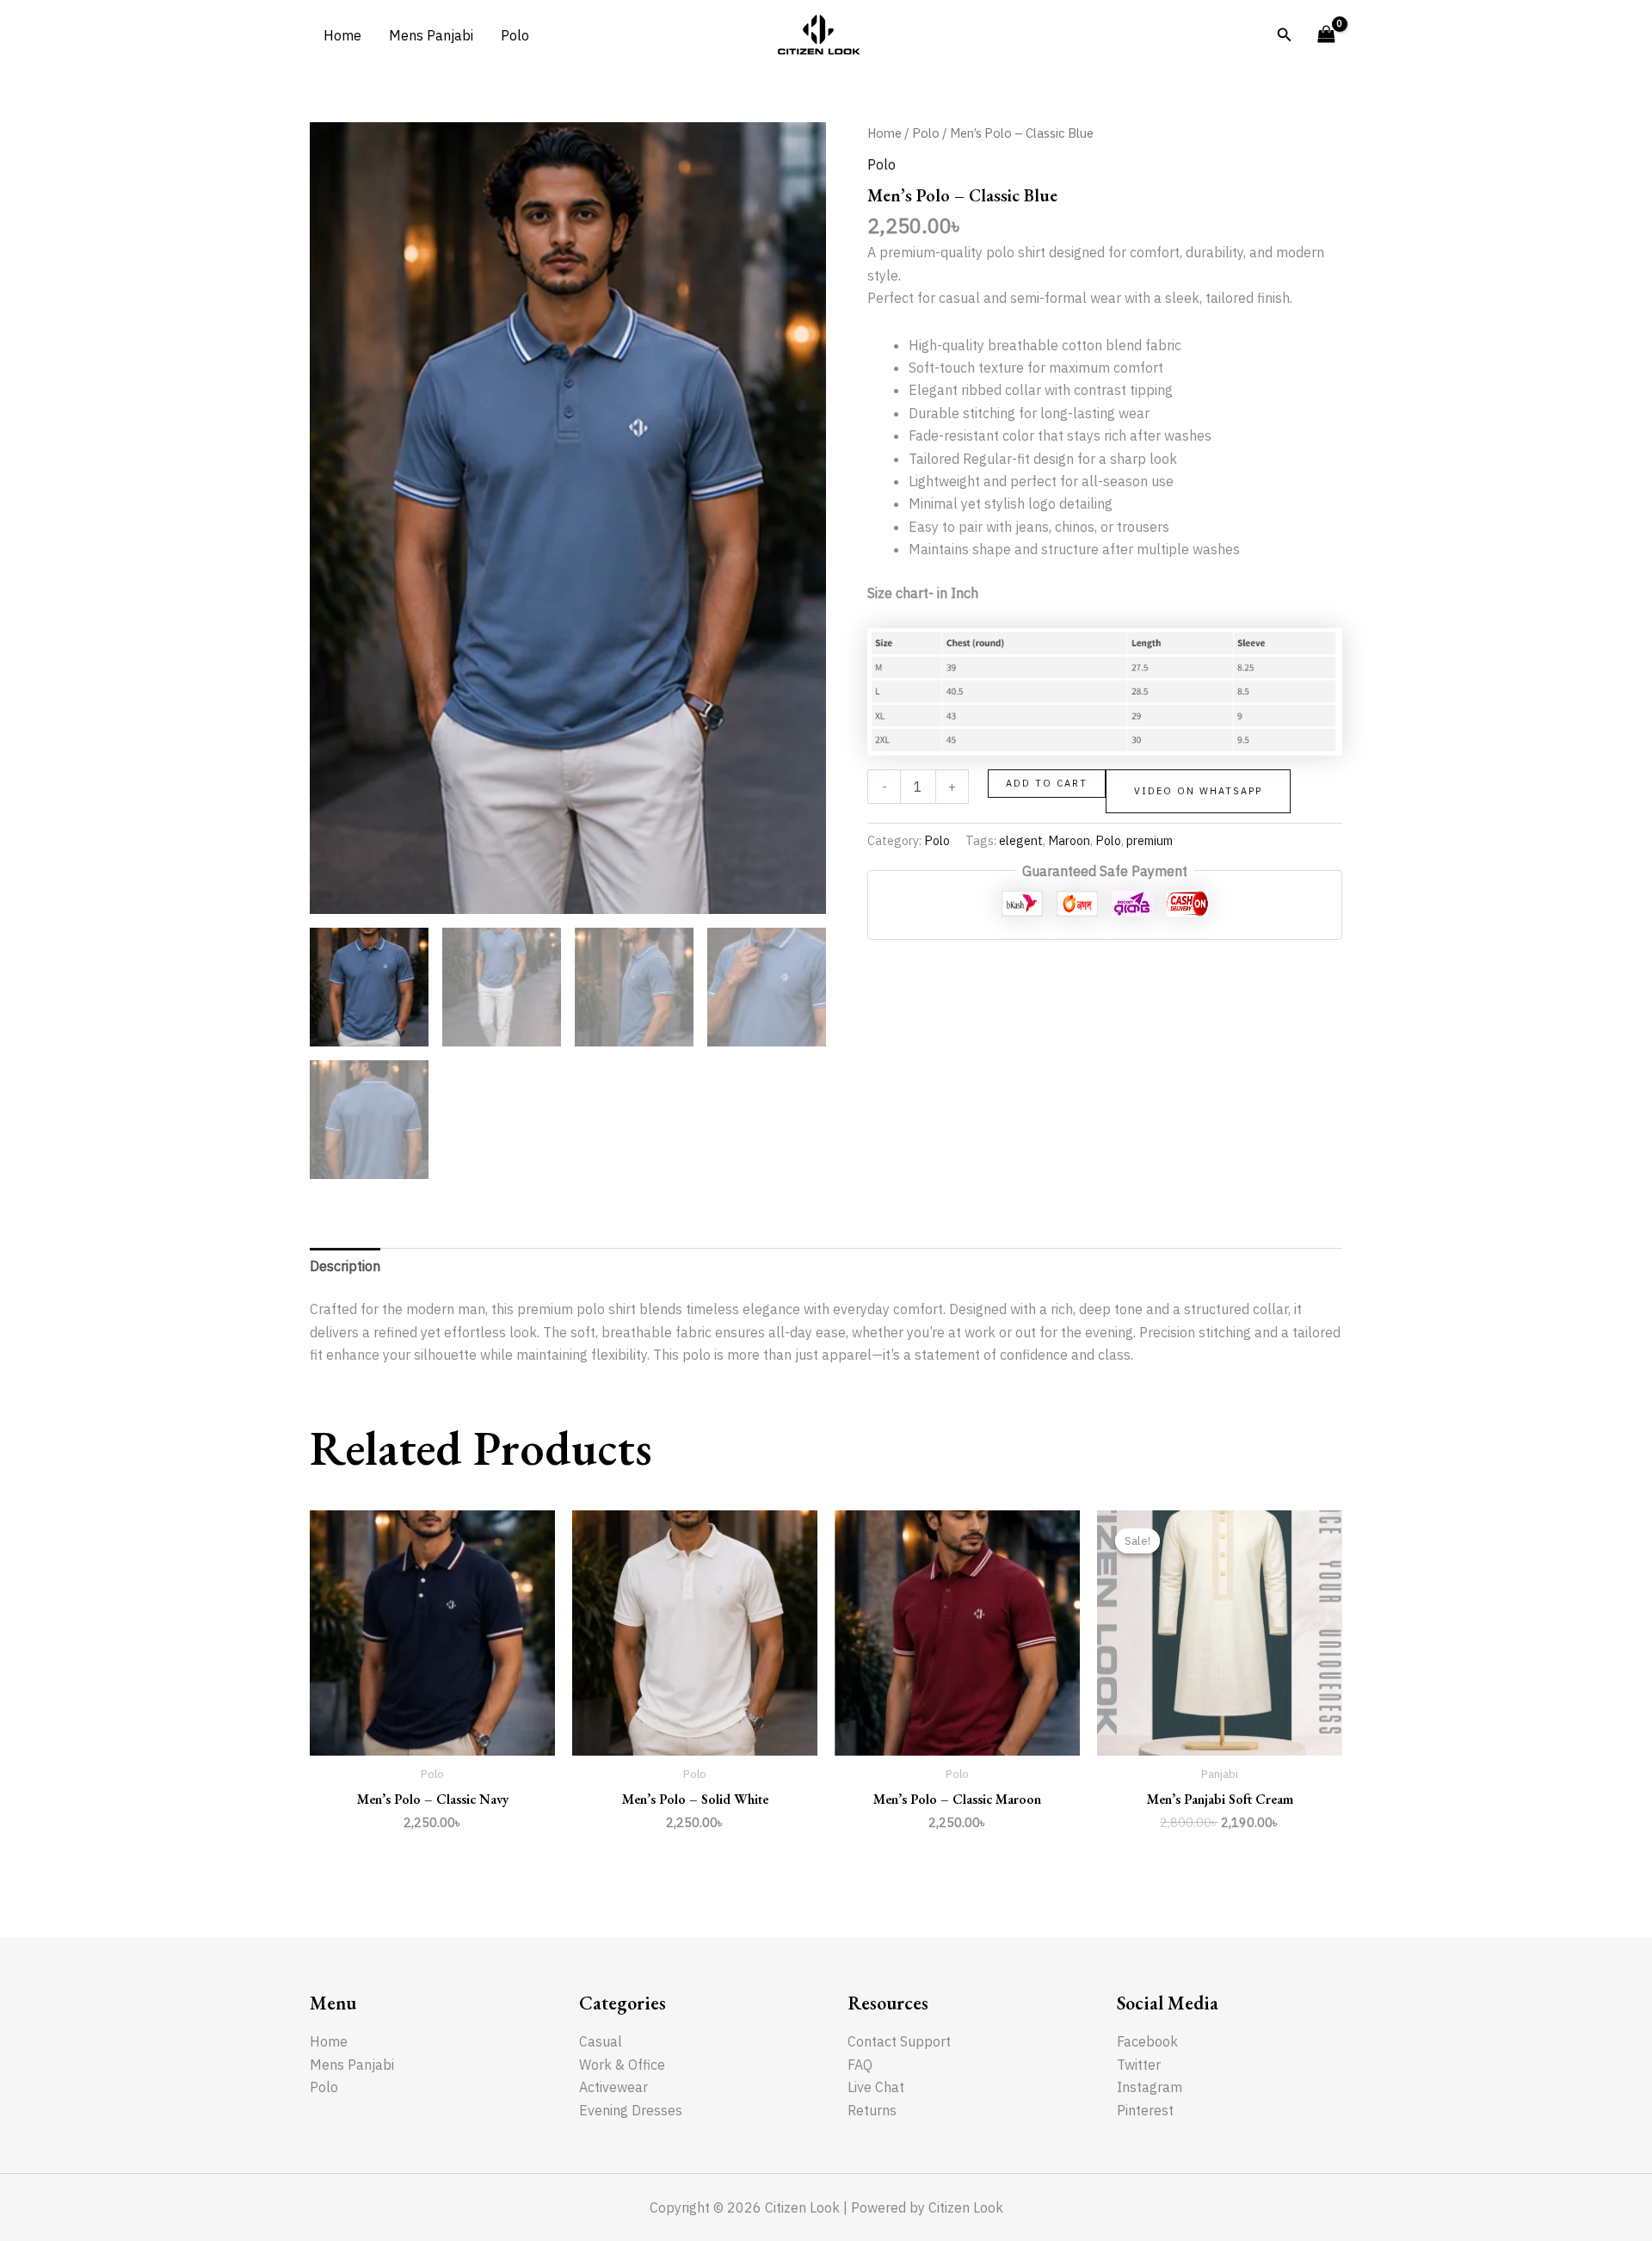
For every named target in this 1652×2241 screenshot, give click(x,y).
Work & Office (622, 2065)
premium (1150, 840)
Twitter (1139, 2065)
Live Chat (876, 2087)
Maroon (1069, 840)
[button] (1285, 35)
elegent (1021, 840)
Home (342, 35)
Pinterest (1145, 2110)
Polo (515, 35)
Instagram (1150, 2087)
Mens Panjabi (431, 35)
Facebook (1147, 2041)
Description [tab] (345, 1266)
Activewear (613, 2087)
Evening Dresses (631, 2110)
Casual (601, 2041)
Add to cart (1047, 783)
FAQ (860, 2065)
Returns (872, 2110)
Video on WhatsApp (1198, 791)
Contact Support (899, 2041)
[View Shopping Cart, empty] (1326, 35)
